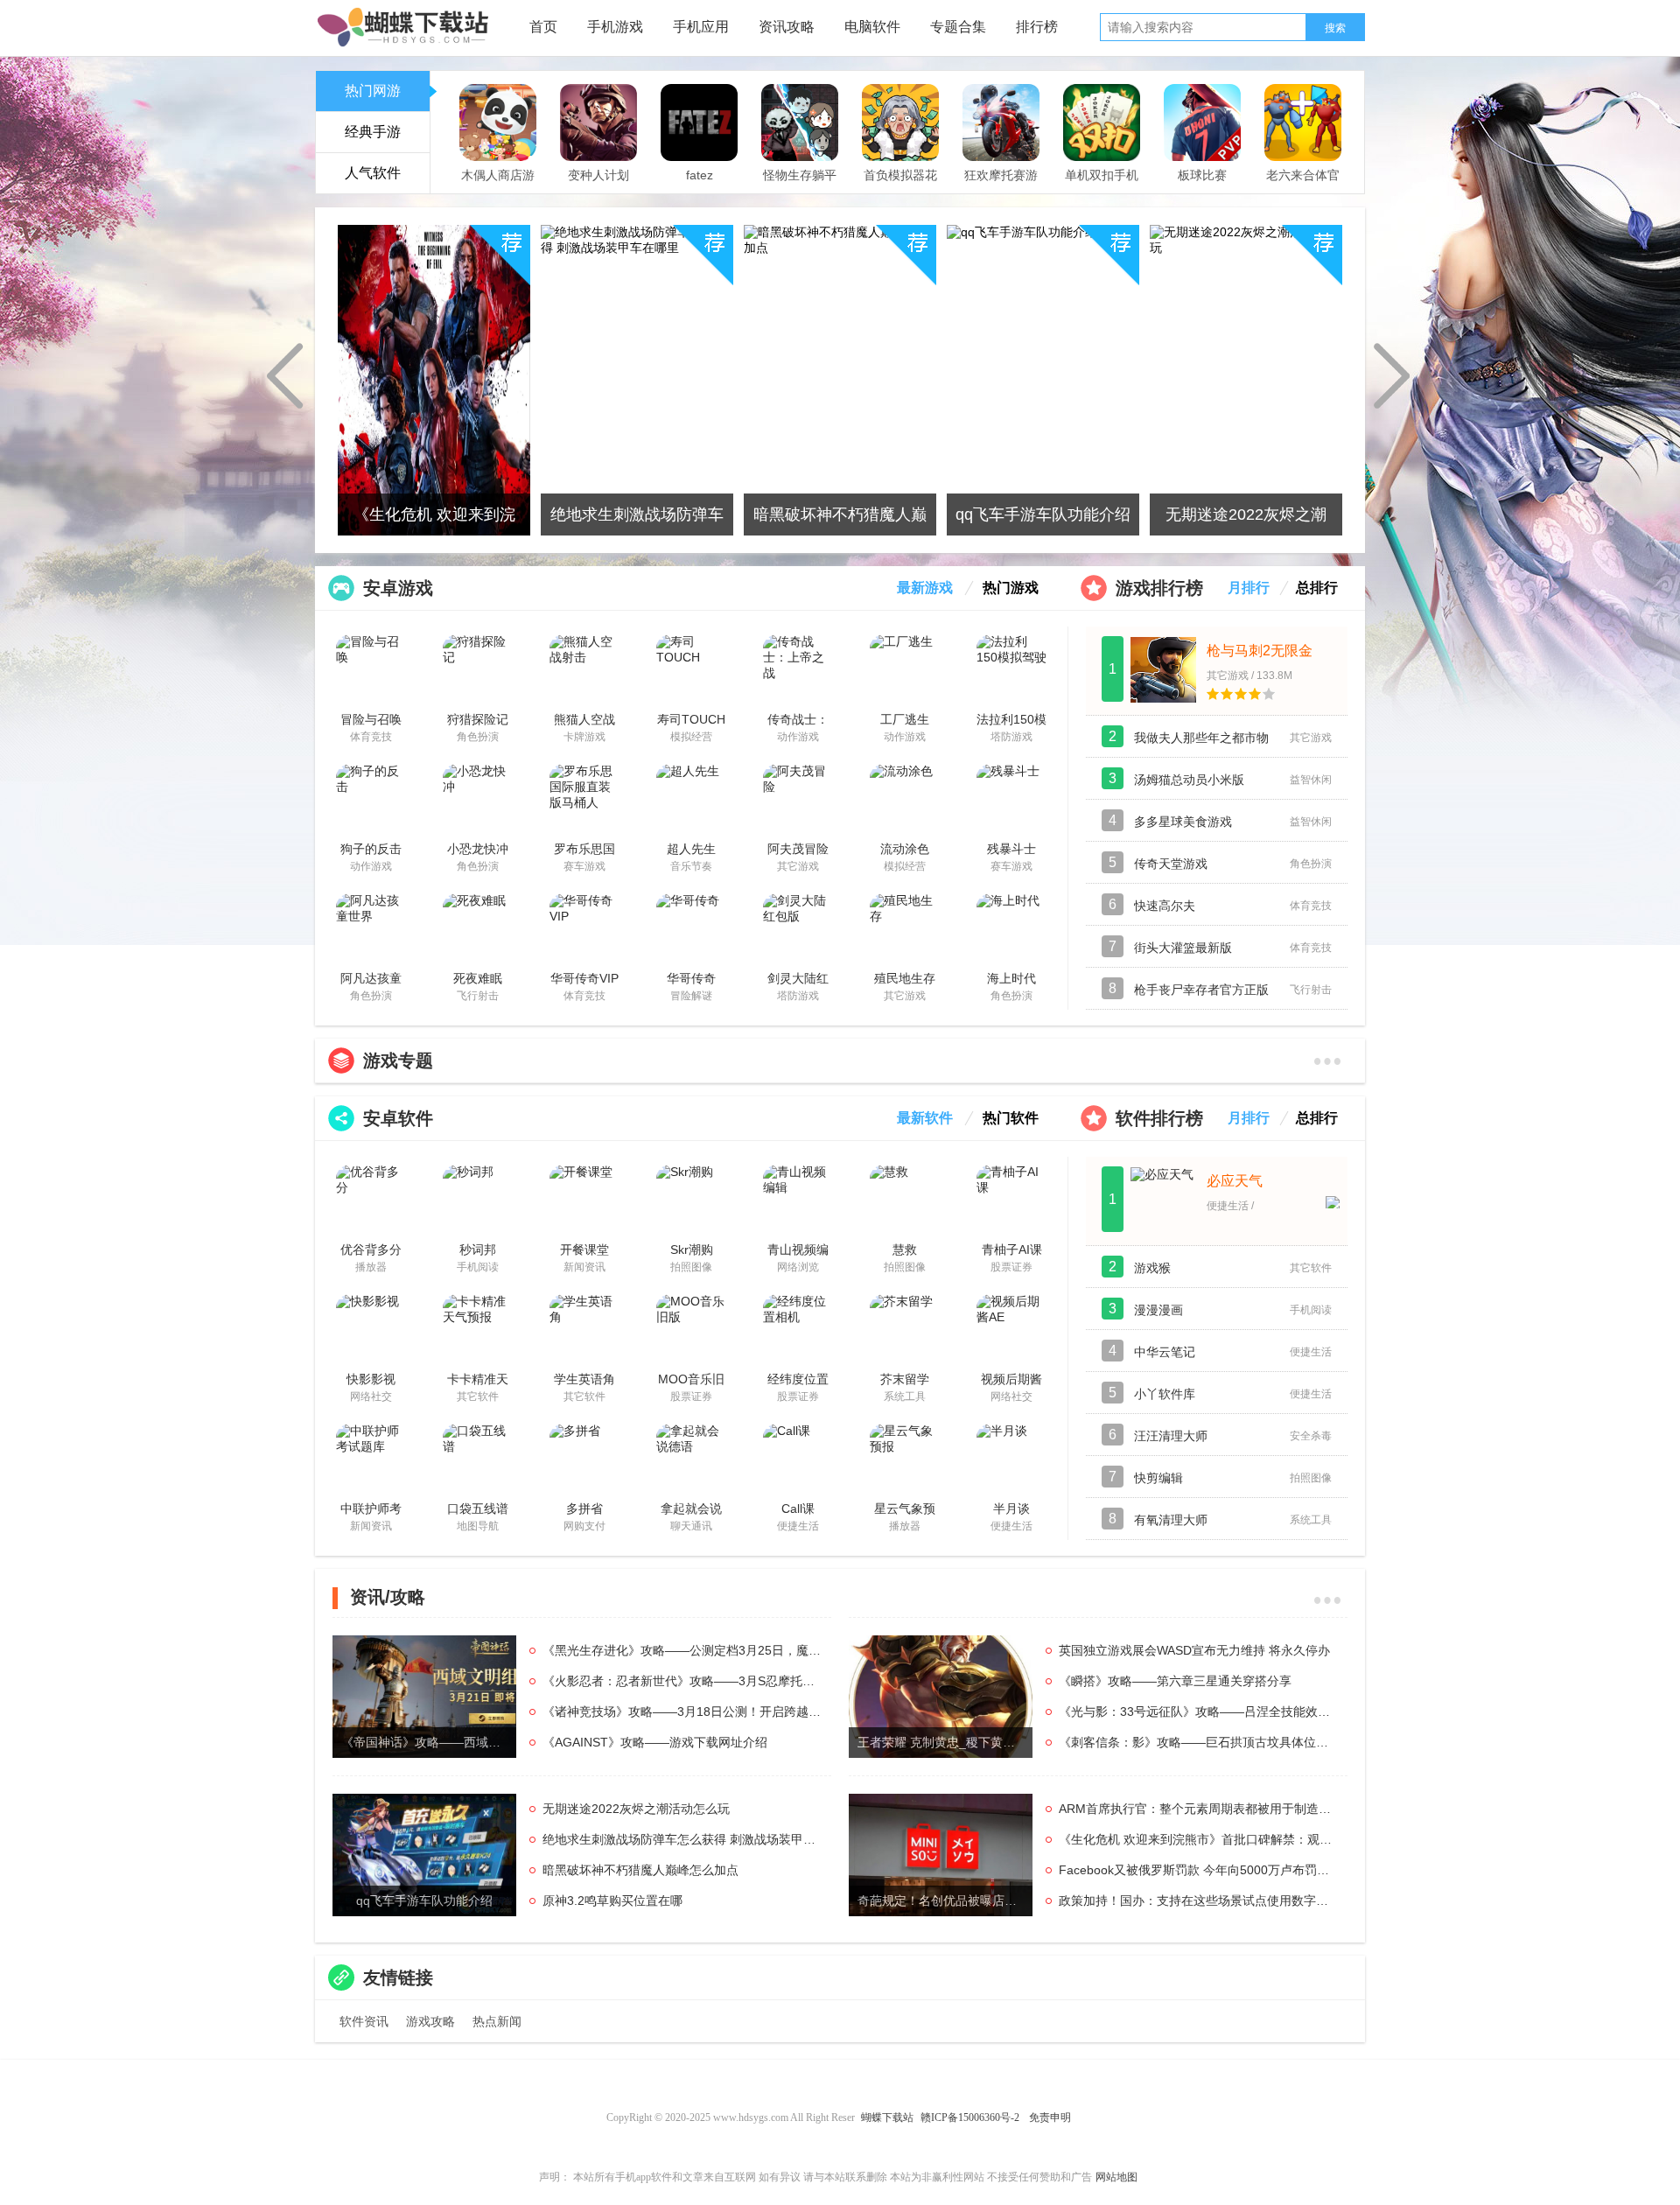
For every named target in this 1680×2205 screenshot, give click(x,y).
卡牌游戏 (1101, 184)
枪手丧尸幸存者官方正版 (1201, 990)
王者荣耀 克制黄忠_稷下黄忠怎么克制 (945, 1742)
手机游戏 (615, 27)
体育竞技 (1195, 183)
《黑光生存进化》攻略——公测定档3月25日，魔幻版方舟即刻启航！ (682, 1650)
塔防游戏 (799, 184)
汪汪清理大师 (1171, 1436)
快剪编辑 (1158, 1478)
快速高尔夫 (1165, 906)
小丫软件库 (1165, 1394)
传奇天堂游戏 (1171, 864)
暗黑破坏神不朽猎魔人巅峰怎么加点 (640, 1870)
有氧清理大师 (1171, 1520)
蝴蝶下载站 (887, 2117)
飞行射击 (595, 183)
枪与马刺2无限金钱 (1260, 651)
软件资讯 (364, 2021)
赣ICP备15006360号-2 (970, 2117)
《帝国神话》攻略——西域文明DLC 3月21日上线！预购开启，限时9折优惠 (429, 1742)
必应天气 (1235, 1181)
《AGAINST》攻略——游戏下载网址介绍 (655, 1742)
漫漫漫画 (1158, 1310)
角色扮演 (699, 184)
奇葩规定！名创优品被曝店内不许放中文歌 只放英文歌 (945, 1900)
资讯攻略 (787, 27)
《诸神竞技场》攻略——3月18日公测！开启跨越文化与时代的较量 (682, 1711)
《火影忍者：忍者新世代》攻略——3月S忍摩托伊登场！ (682, 1681)
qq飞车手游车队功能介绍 (424, 1900)
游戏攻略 (430, 2021)
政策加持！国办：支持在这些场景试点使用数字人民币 (1199, 1900)
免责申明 (1050, 2117)
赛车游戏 (1000, 184)
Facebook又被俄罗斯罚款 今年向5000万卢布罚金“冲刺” (1199, 1870)
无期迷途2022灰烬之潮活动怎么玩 (636, 1809)
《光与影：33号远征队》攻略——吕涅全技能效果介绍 (1199, 1711)
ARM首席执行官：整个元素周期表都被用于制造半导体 (1199, 1809)
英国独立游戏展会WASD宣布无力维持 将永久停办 (1194, 1650)
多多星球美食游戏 (1183, 822)
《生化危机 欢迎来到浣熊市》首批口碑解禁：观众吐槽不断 (1199, 1839)
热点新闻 (497, 2021)
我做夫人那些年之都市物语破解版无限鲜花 (1201, 745)
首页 (543, 27)
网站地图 (1116, 2177)
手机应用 (701, 27)
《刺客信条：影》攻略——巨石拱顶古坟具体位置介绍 (1199, 1742)
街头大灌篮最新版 (1183, 948)
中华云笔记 (1165, 1352)
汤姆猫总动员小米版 (1189, 780)
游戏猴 (1152, 1268)
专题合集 (958, 27)
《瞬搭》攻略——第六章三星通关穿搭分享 (1175, 1681)
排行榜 (1037, 27)
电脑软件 (872, 27)
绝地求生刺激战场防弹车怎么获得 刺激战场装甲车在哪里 (682, 1839)
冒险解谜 (1302, 184)
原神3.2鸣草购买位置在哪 (612, 1900)
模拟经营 (497, 184)
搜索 (1335, 28)
